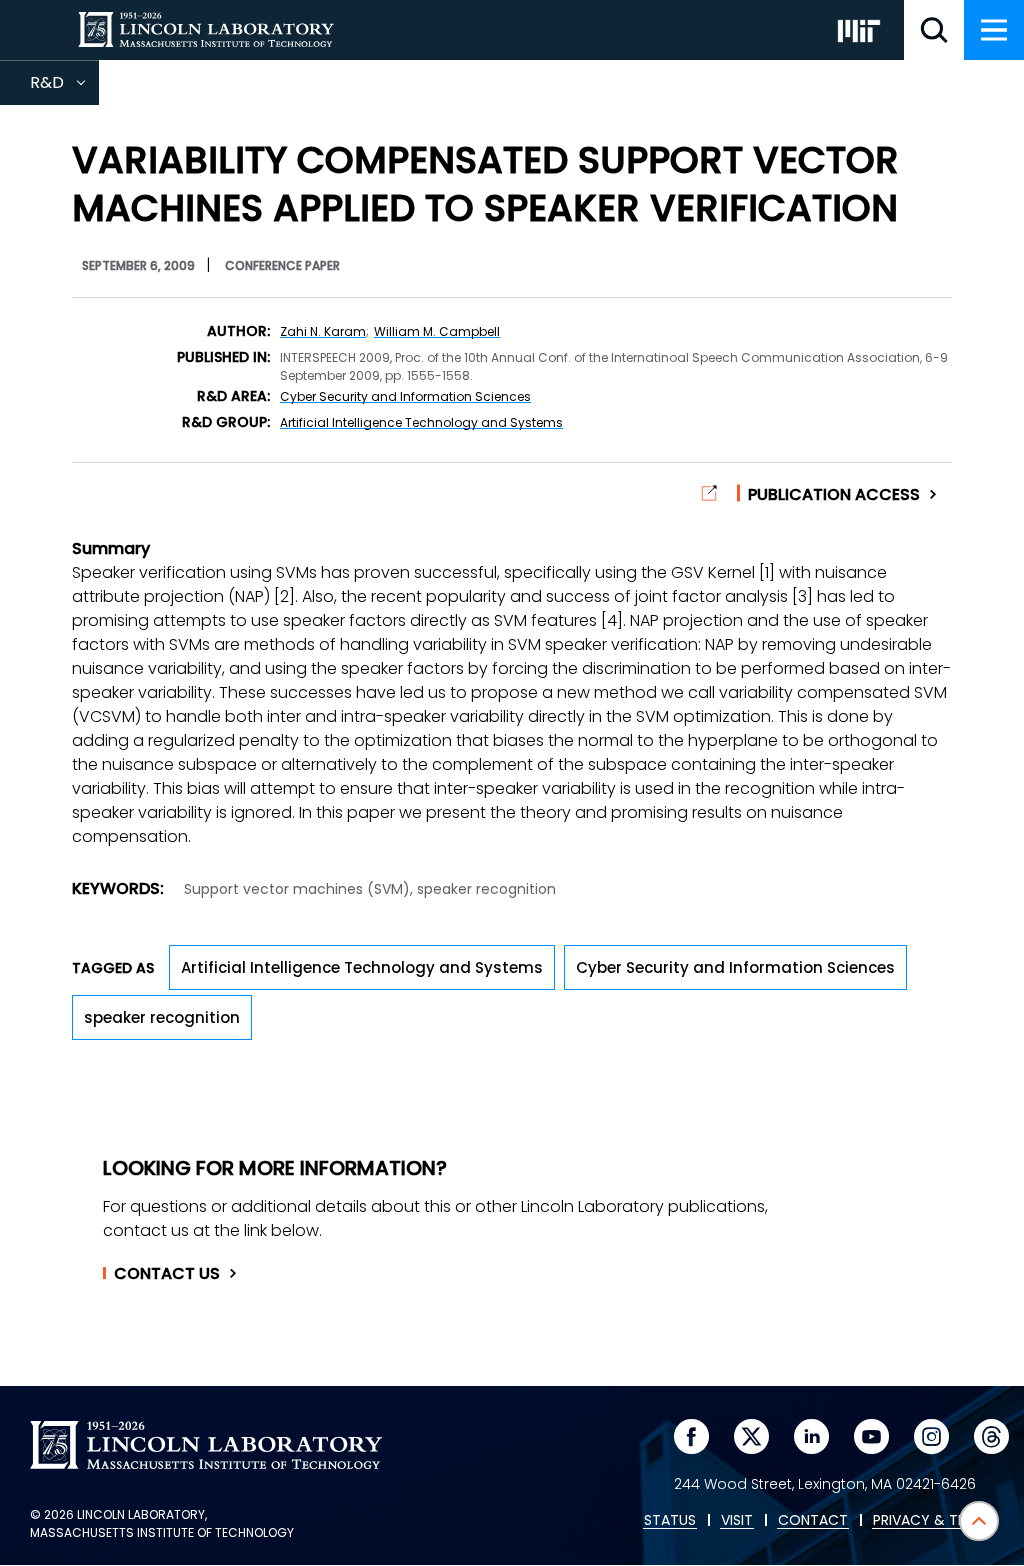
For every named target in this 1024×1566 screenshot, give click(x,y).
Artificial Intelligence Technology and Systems (421, 422)
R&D (64, 88)
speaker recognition (162, 1017)
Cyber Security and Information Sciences (405, 396)
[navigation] (994, 30)
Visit (737, 1521)
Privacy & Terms (933, 1521)
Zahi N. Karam (323, 331)
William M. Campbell (437, 331)
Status (670, 1521)
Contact (167, 1274)
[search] (934, 30)
